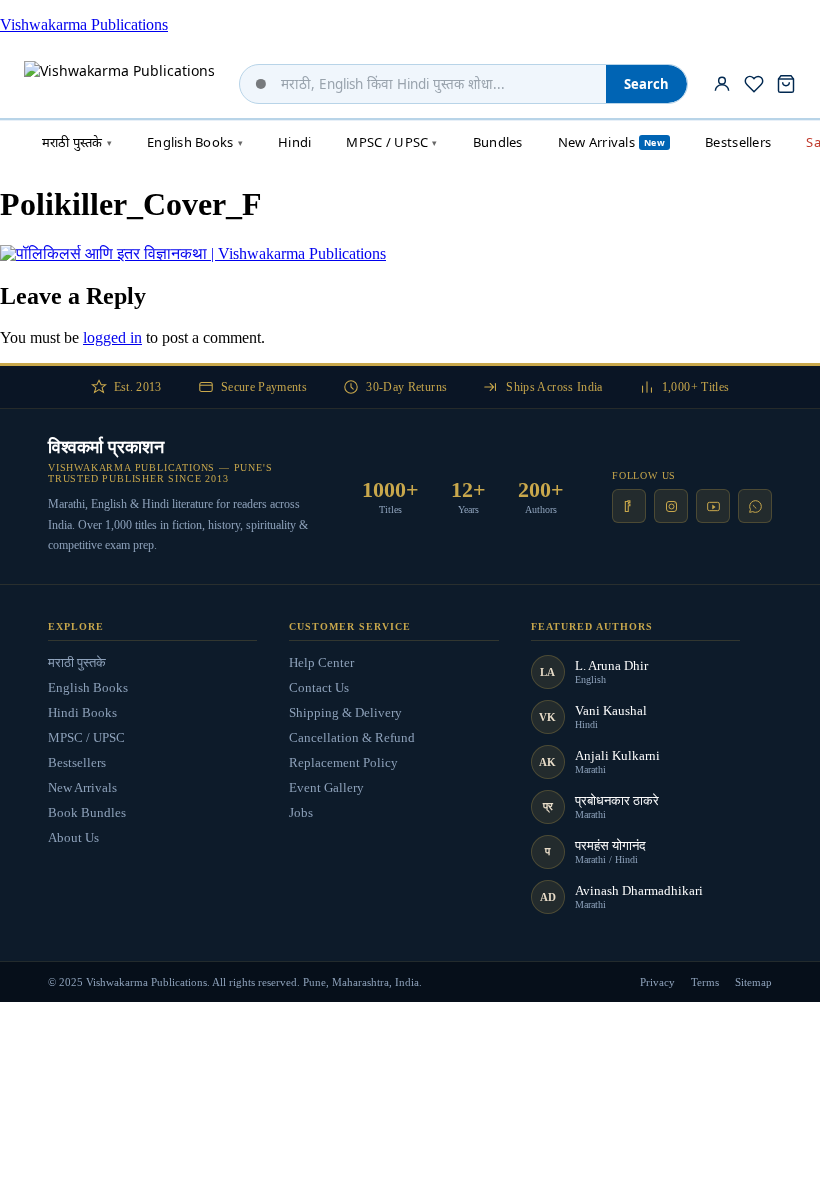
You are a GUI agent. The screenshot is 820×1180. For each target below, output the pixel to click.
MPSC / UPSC (86, 737)
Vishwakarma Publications (84, 24)
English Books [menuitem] (195, 142)
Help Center (321, 662)
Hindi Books (82, 712)
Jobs (301, 812)
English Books (88, 687)
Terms (705, 982)
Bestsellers (77, 762)
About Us (73, 837)
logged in (112, 337)
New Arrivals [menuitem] (611, 142)
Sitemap (753, 982)
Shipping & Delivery (345, 712)
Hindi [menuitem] (294, 142)
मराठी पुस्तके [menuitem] (77, 142)
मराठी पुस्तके (77, 662)
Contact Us (319, 687)
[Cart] (786, 84)
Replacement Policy (343, 762)
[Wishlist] (754, 84)
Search (646, 84)
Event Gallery (326, 787)
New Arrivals (82, 787)
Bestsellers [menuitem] (738, 142)
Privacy (657, 982)
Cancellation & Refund (352, 737)
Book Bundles (87, 812)
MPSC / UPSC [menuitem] (391, 142)
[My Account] (722, 84)
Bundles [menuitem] (498, 142)
